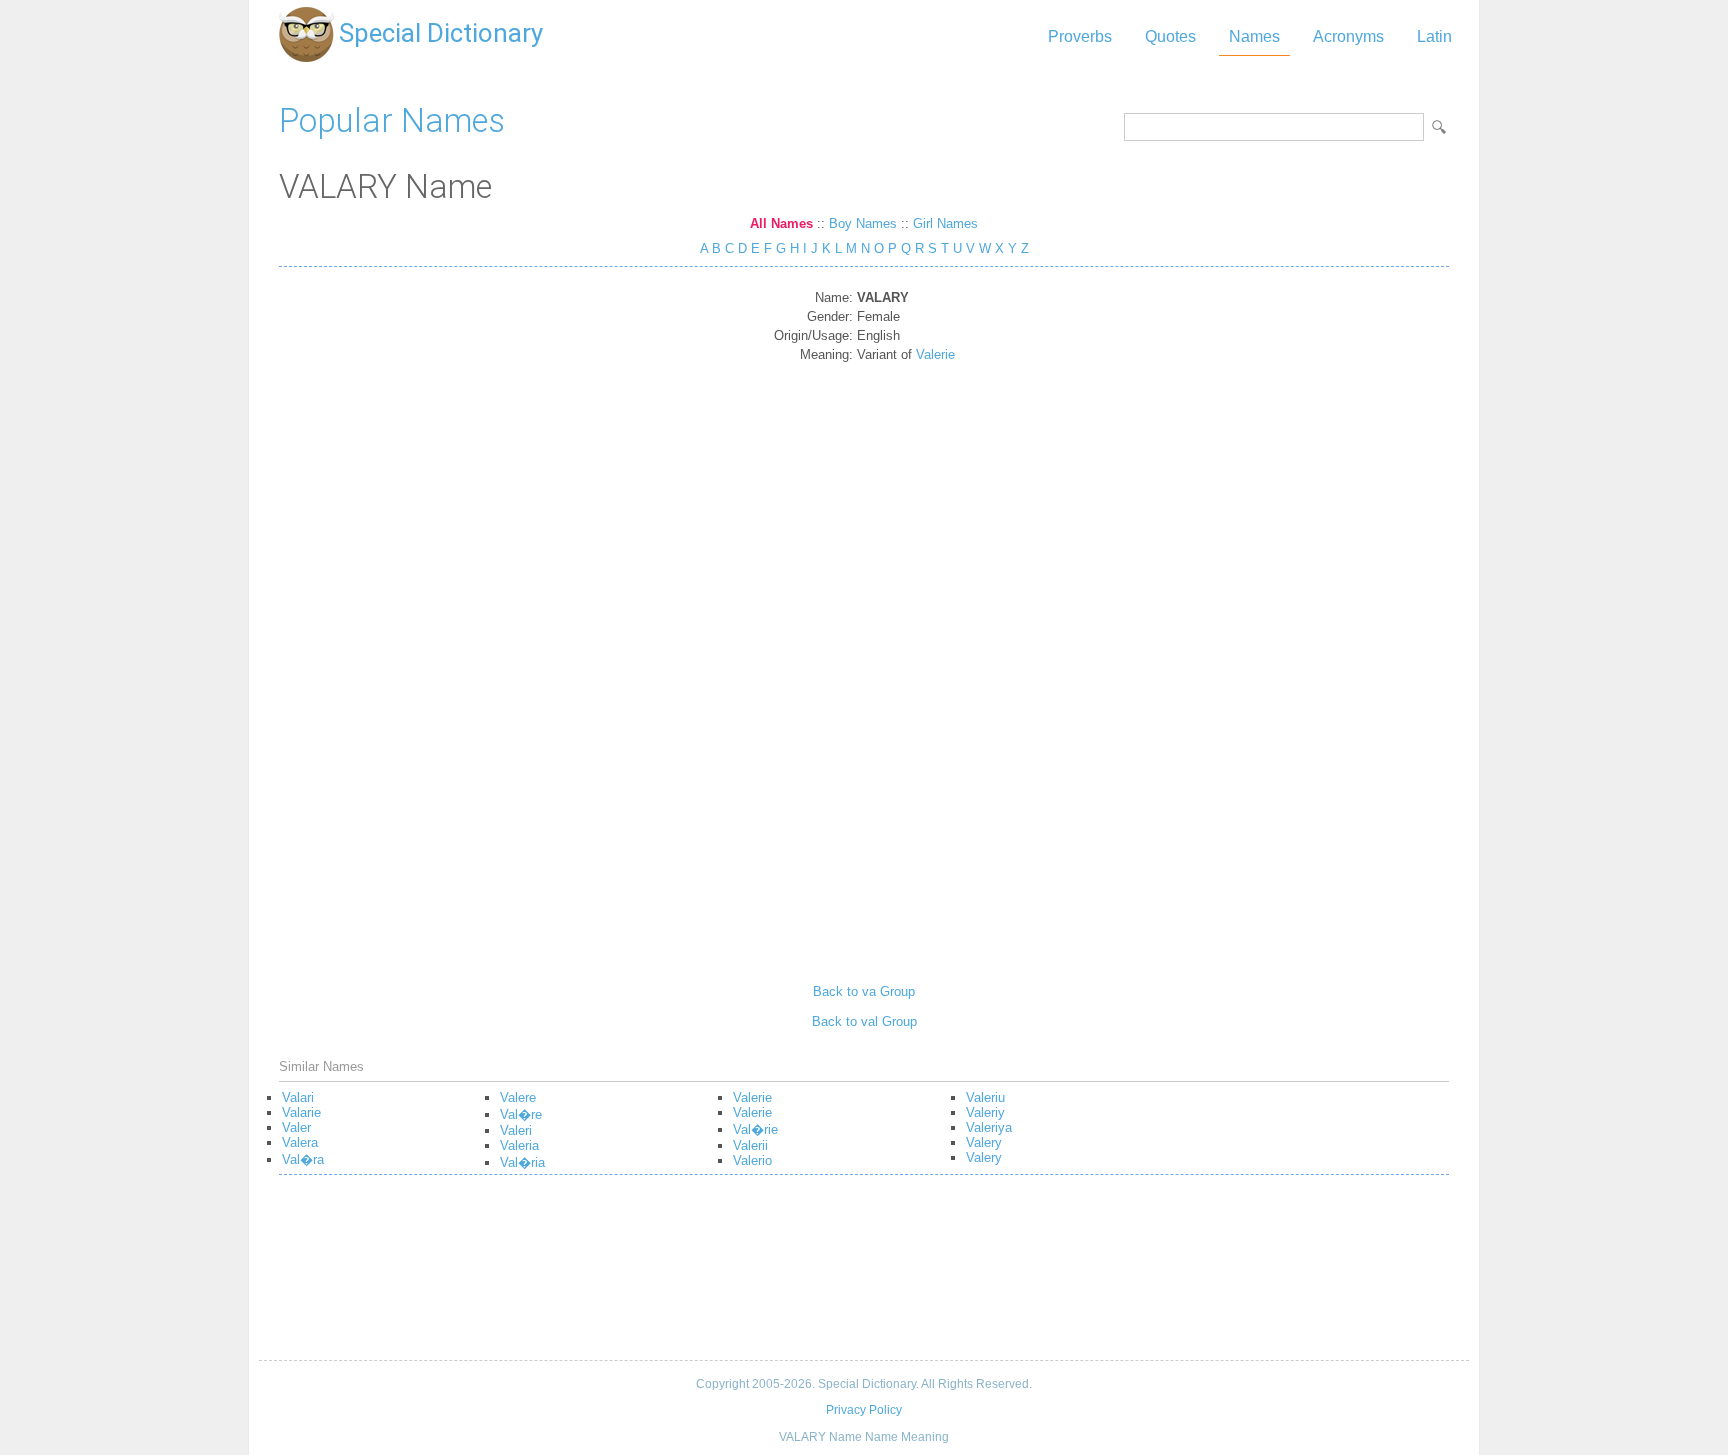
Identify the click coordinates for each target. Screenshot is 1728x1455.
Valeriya (989, 1127)
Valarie (301, 1112)
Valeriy (985, 1112)
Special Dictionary (441, 33)
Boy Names (863, 223)
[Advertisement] (864, 666)
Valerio (752, 1160)
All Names (781, 223)
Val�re (521, 1114)
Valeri (516, 1130)
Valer (296, 1127)
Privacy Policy (864, 1410)
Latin (1434, 36)
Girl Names (945, 223)
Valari (298, 1097)
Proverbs (1080, 36)
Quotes (1170, 36)
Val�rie (755, 1129)
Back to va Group (864, 991)
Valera (300, 1142)
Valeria (519, 1145)
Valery (984, 1142)
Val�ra (303, 1159)
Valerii (750, 1145)
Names (1254, 36)
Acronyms (1348, 36)
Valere (518, 1097)
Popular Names (392, 120)
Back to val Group (864, 1021)
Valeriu (985, 1097)
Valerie (935, 354)
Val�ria (522, 1162)
